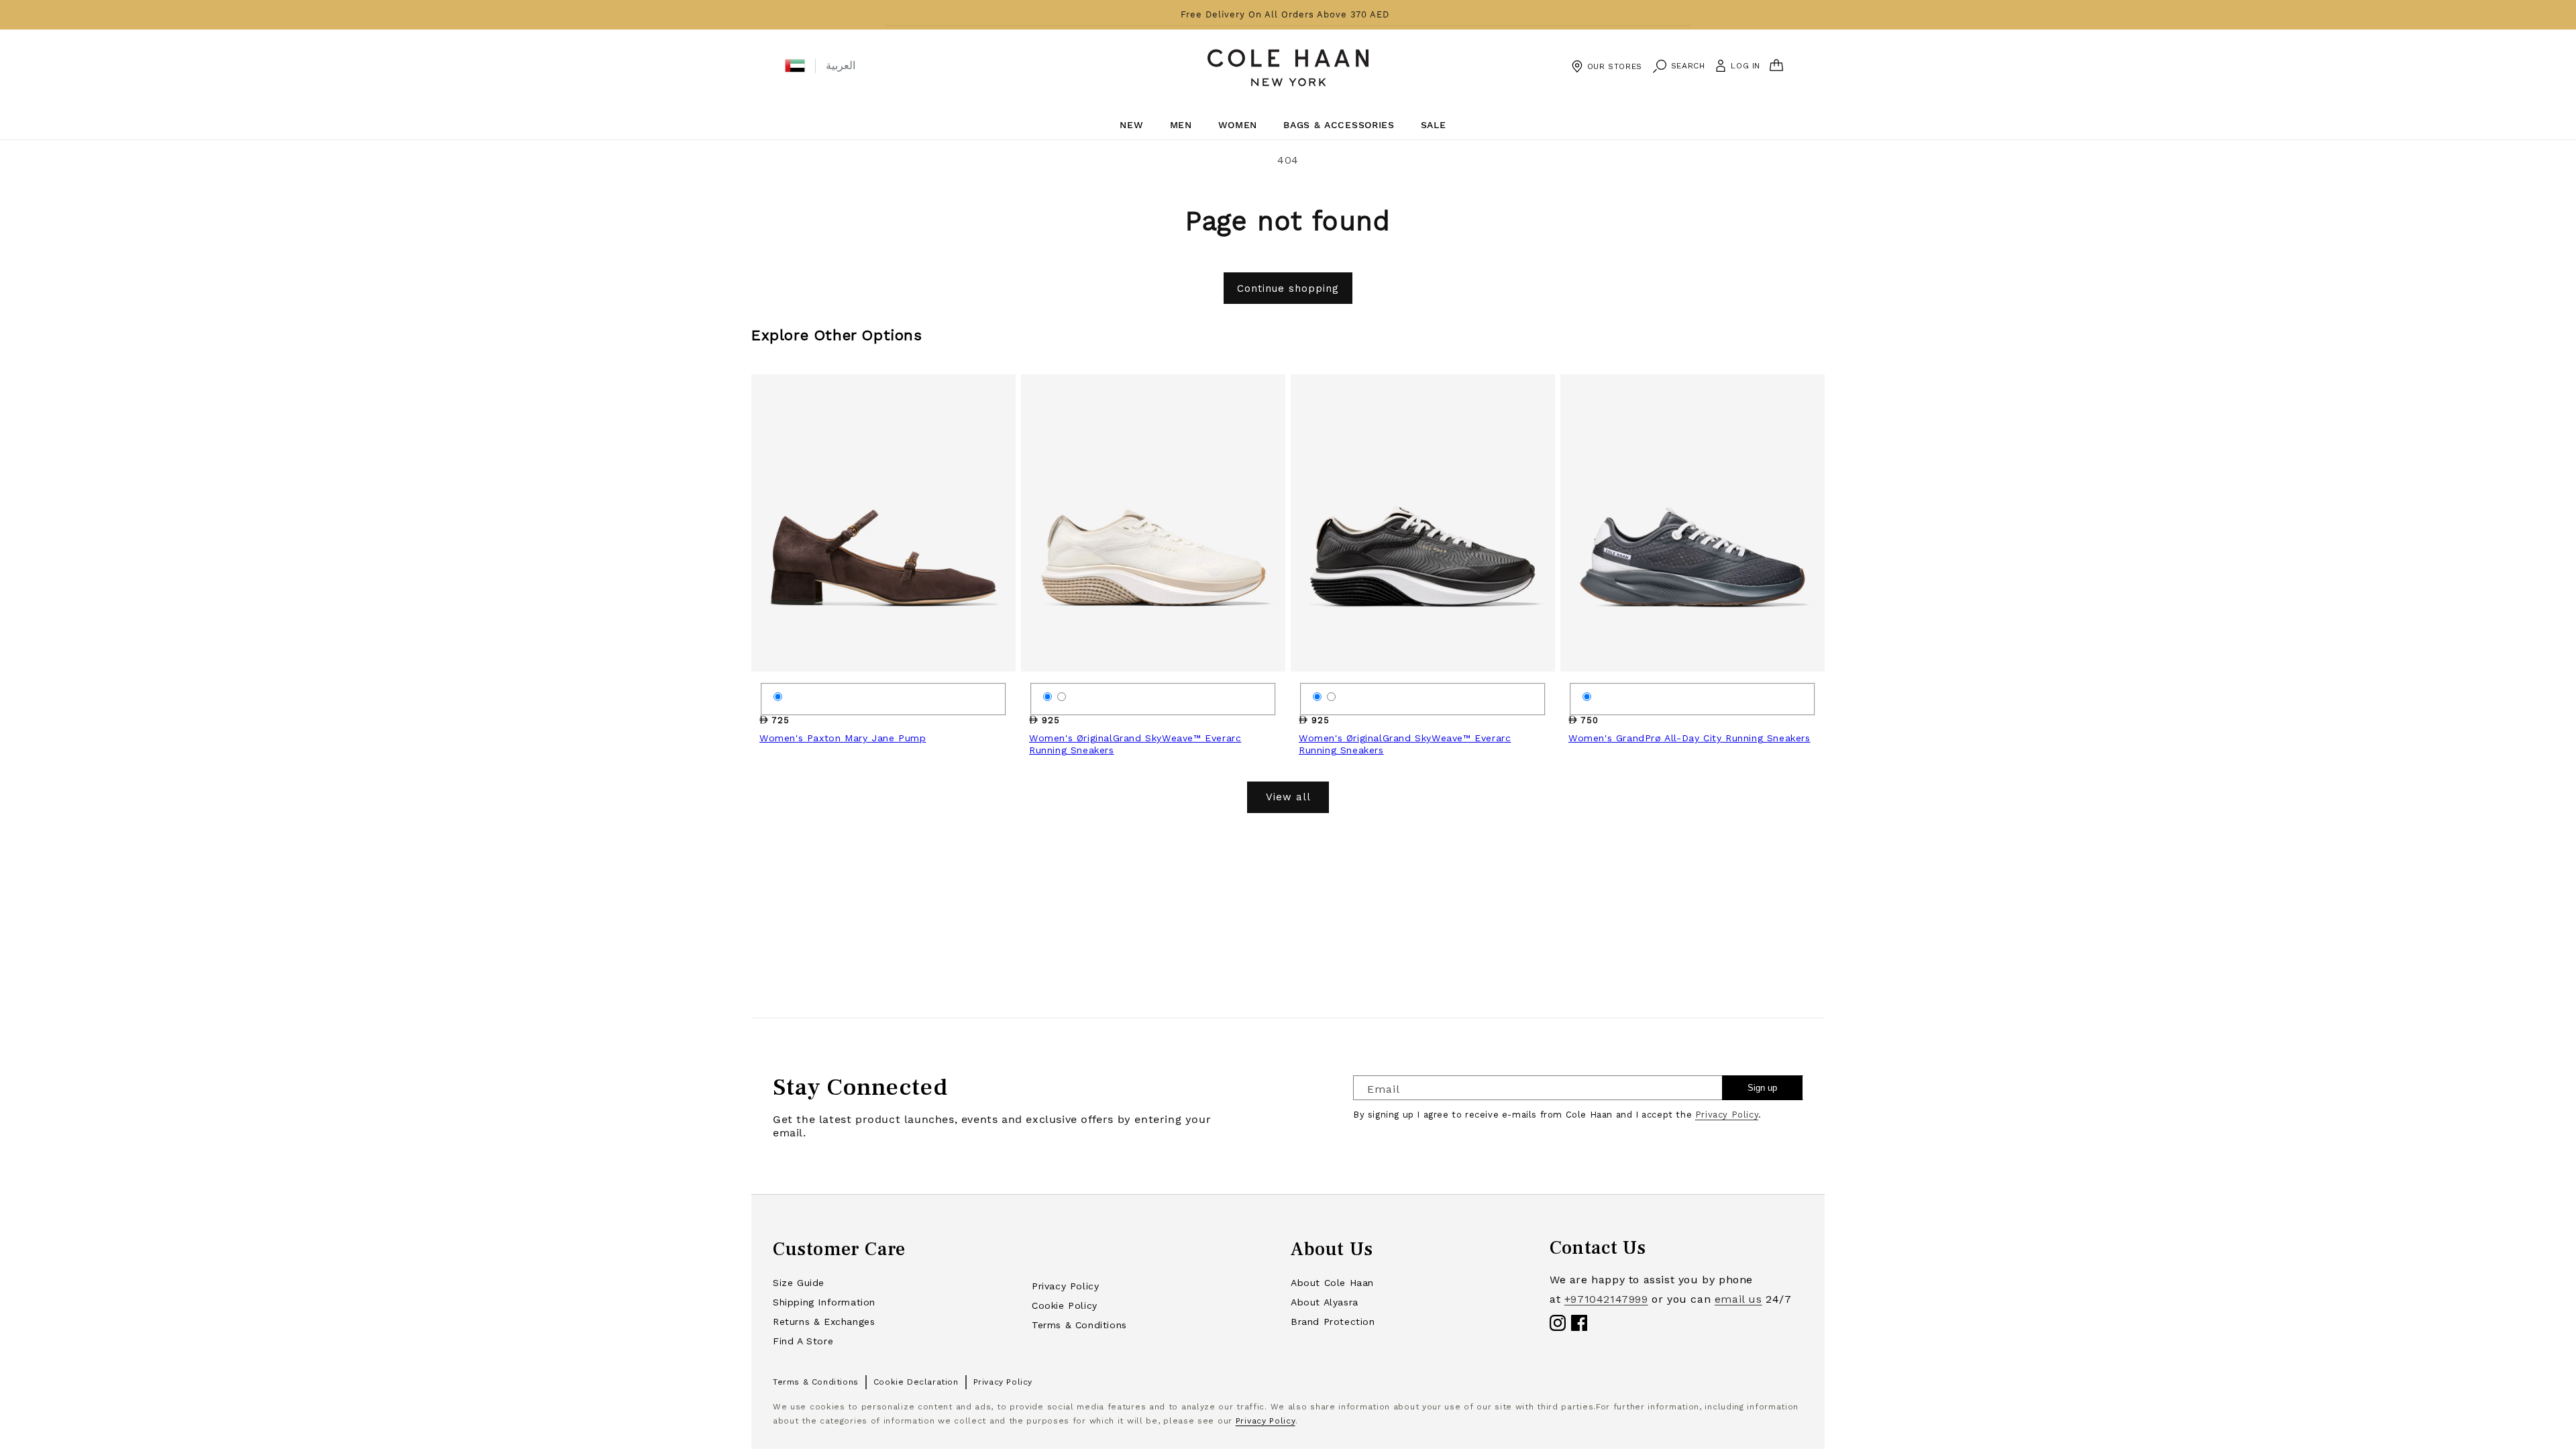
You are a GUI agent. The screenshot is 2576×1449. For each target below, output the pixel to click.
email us (1738, 1299)
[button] (795, 66)
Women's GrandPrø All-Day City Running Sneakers (1689, 738)
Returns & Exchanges (824, 1322)
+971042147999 (1606, 1299)
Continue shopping (1288, 288)
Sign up (1762, 1088)
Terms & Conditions (1079, 1325)
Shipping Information (824, 1302)
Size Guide (799, 1283)
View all (1288, 797)
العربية (841, 65)
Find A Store (803, 1341)
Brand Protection (1333, 1322)
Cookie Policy (1065, 1305)
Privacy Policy (1727, 1115)
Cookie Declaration (916, 1382)
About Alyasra (1325, 1302)
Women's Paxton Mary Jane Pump (843, 738)
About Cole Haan (1332, 1283)
